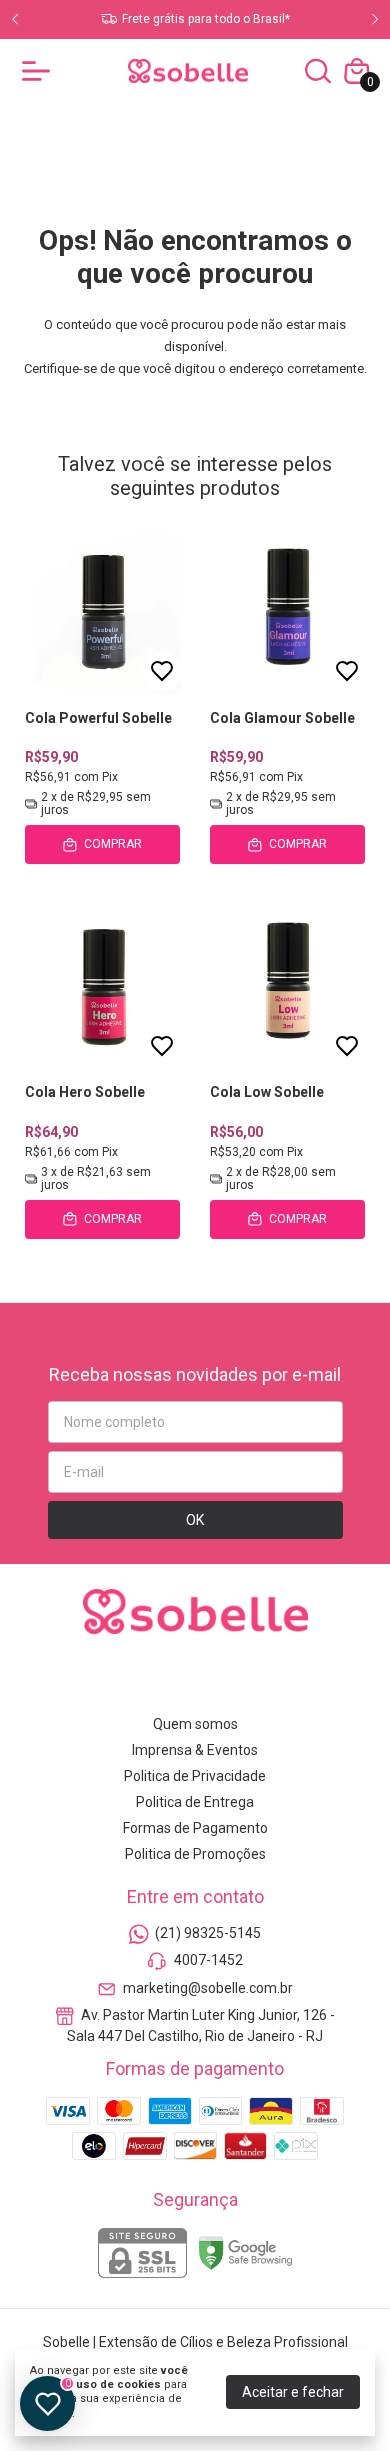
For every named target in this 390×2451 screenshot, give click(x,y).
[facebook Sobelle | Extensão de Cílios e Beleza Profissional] (172, 1680)
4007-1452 (208, 1961)
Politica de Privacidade (195, 1776)
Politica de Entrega (195, 1802)
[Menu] (40, 71)
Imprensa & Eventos (195, 1750)
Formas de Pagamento (195, 1828)
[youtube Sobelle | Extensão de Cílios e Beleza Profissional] (219, 1680)
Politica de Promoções (195, 1854)
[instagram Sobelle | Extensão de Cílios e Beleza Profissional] (125, 1680)
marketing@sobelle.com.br (208, 1988)
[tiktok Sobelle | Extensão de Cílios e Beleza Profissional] (266, 1680)
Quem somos (195, 1724)
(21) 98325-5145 (208, 1933)
